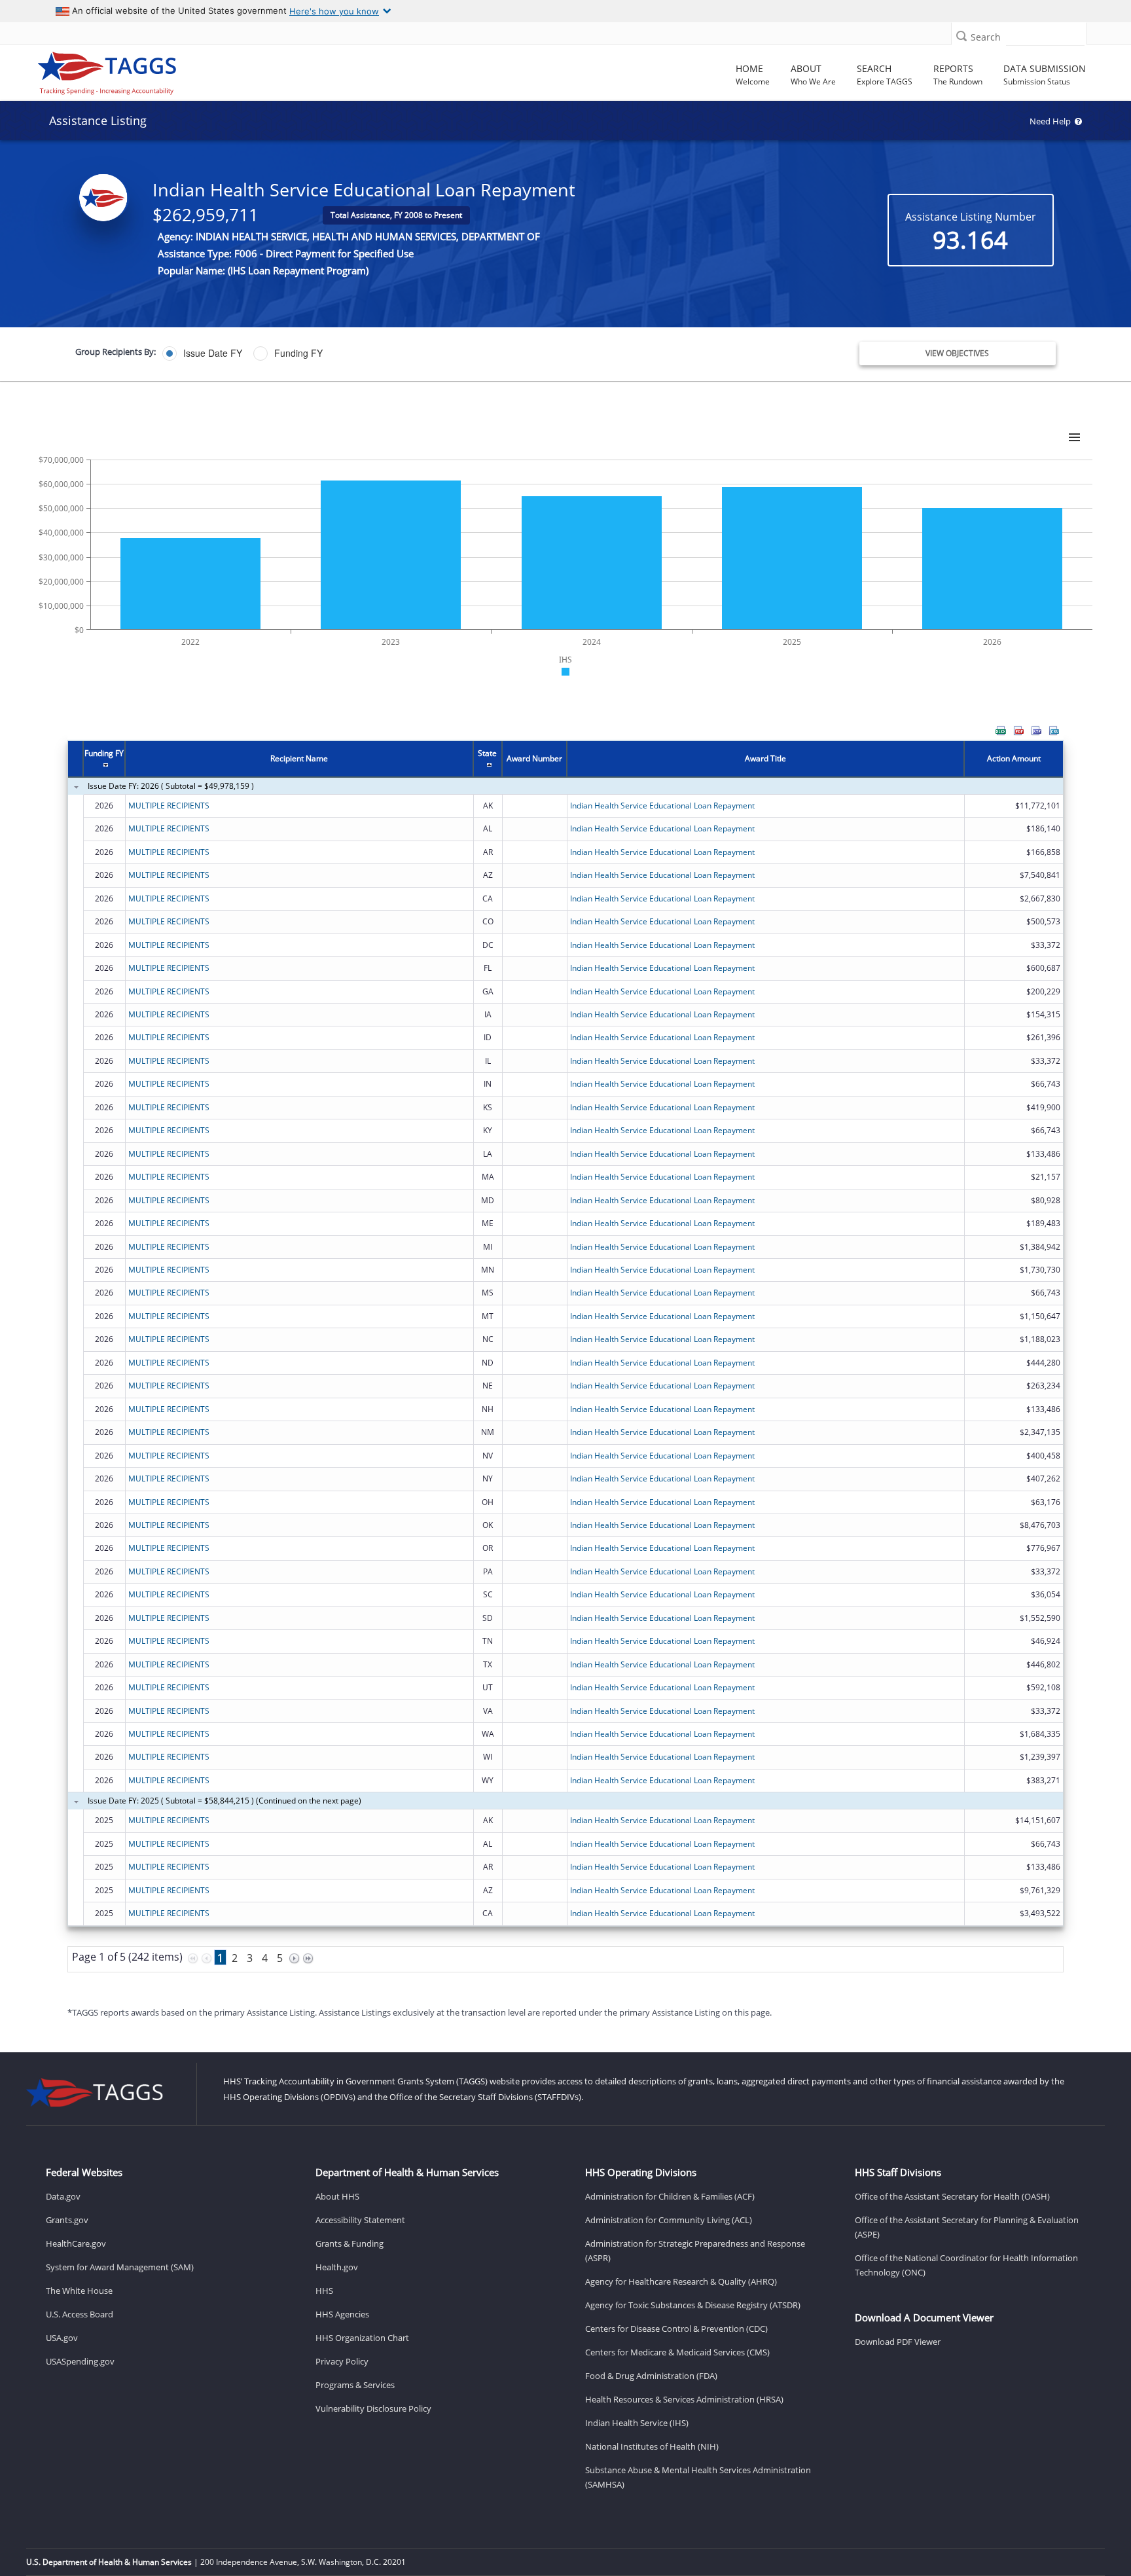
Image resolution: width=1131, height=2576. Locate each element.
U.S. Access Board (80, 2314)
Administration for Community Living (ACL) (669, 2220)
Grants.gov (67, 2220)
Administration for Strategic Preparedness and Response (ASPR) (695, 2251)
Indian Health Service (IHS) (637, 2423)
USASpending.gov (80, 2361)
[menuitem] (1001, 731)
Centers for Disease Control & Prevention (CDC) (676, 2329)
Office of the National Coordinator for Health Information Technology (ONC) (966, 2265)
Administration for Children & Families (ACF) (670, 2196)
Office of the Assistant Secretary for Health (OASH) (952, 2196)
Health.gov (337, 2267)
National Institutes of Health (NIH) (652, 2446)
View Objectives (957, 353)
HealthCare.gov (76, 2243)
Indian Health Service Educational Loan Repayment (662, 806)
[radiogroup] (399, 354)
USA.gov (62, 2338)
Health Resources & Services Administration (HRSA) (684, 2399)
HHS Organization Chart (362, 2338)
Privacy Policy (342, 2361)
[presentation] (565, 1363)
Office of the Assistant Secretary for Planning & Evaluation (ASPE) (967, 2227)
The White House (79, 2291)
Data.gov (63, 2196)
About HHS (337, 2196)
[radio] (202, 354)
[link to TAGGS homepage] (162, 70)
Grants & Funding (350, 2243)
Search (986, 37)
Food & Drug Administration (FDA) (651, 2376)
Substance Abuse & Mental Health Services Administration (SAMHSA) (698, 2477)
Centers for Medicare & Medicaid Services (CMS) (677, 2352)
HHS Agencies (342, 2314)
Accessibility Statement (360, 2220)
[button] (961, 36)
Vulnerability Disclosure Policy (373, 2408)
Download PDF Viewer (898, 2342)
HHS (324, 2291)
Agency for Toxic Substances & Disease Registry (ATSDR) (693, 2305)
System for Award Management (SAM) (120, 2267)
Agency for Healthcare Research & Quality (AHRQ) (681, 2281)
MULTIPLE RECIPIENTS (169, 806)
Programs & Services (355, 2385)
